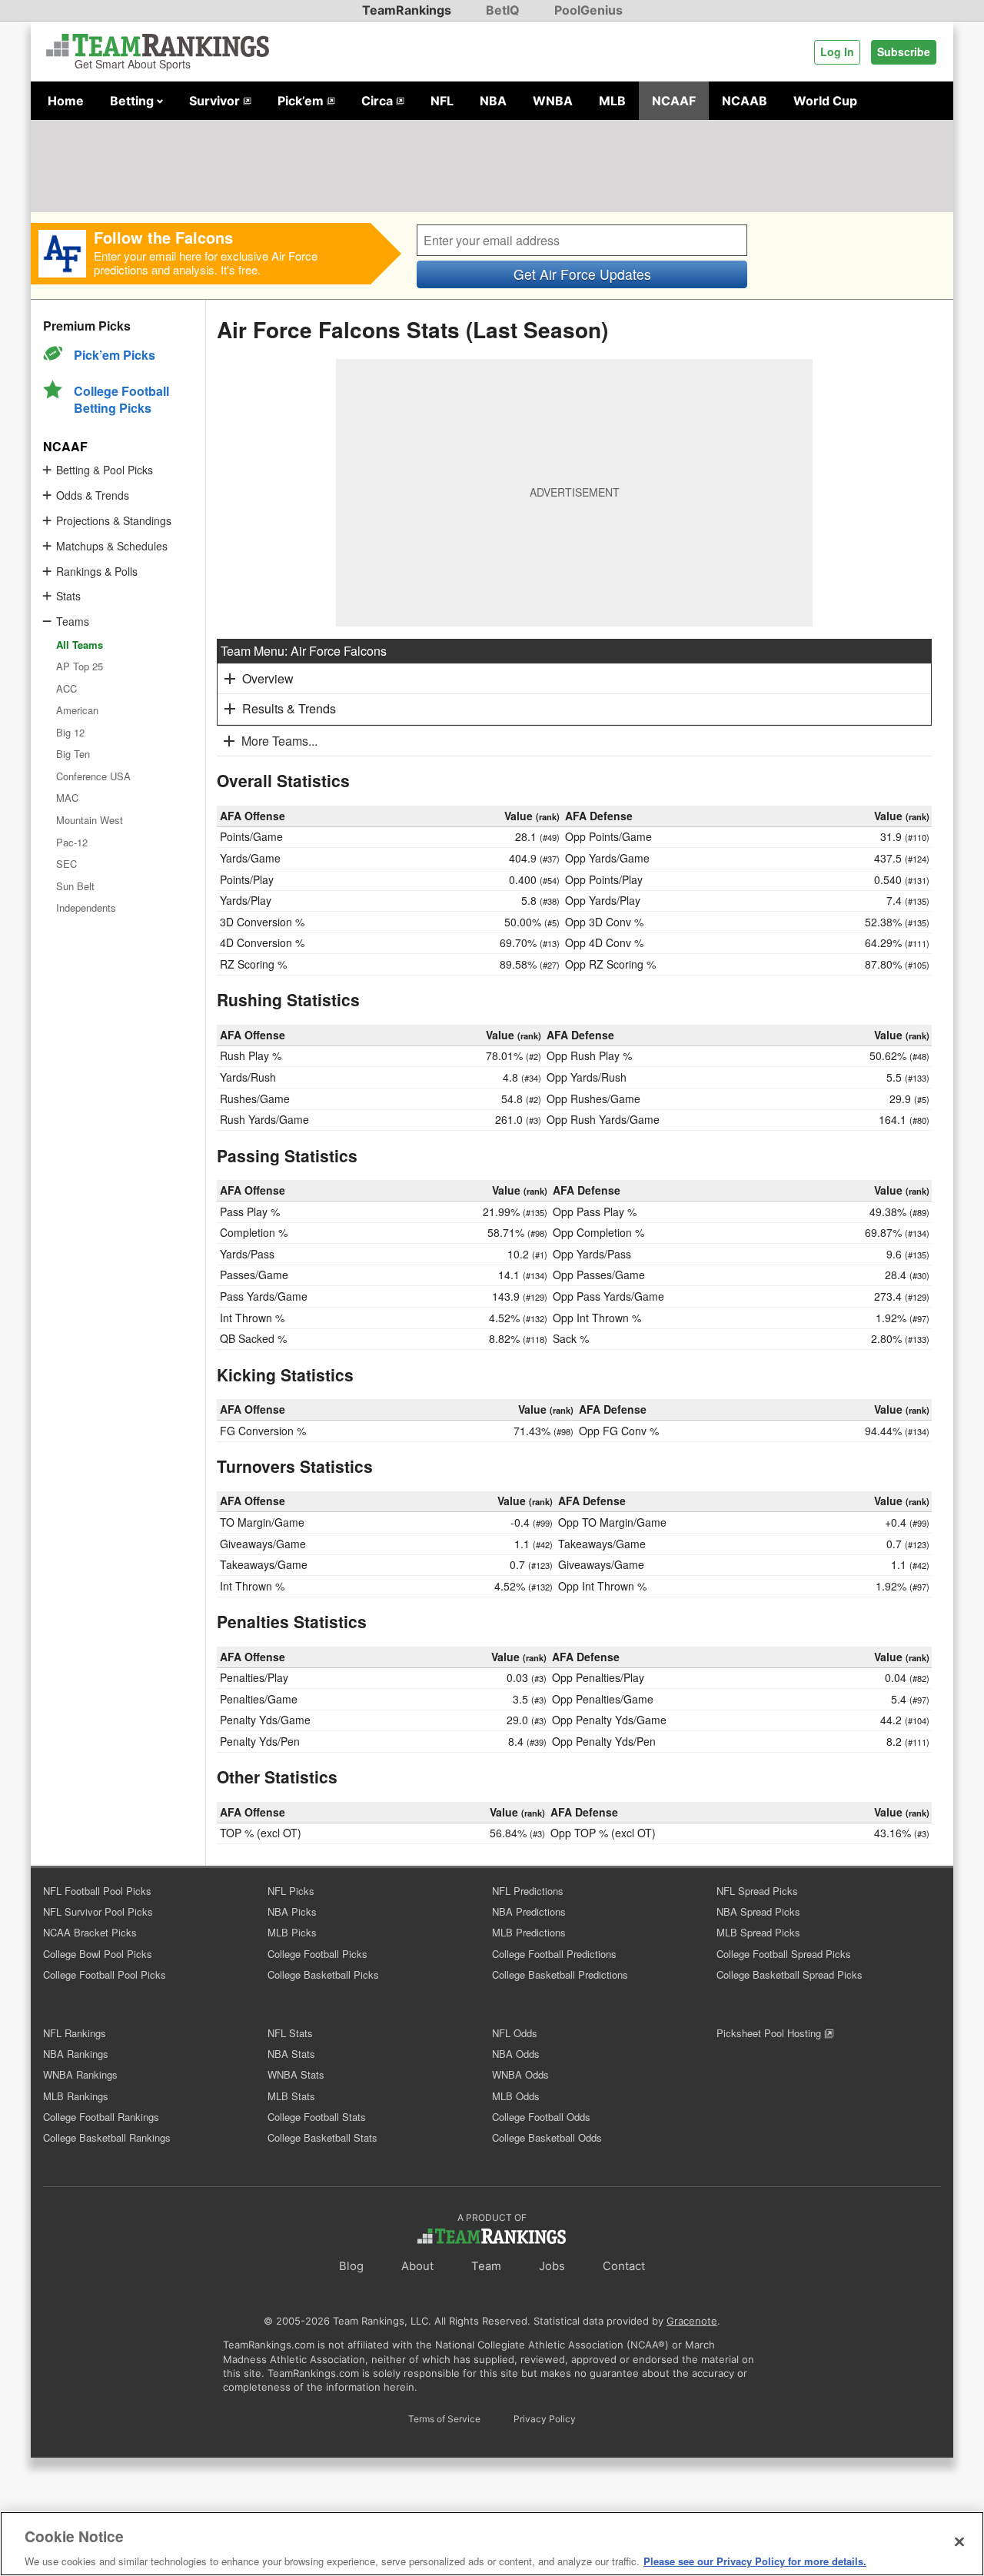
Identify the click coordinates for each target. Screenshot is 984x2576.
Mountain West (90, 820)
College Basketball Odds (547, 2137)
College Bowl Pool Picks (98, 1954)
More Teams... (279, 741)
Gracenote (692, 2321)
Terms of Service (444, 2419)
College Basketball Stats (322, 2137)
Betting (133, 101)
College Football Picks (317, 1954)
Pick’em (302, 101)
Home (66, 101)
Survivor (216, 101)
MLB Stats (291, 2096)
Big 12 (70, 732)
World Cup (825, 101)
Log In (837, 52)
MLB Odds (516, 2096)
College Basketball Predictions (560, 1974)
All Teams (80, 645)
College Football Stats (317, 2117)
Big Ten (73, 754)
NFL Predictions (528, 1891)
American (77, 710)
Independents (86, 907)
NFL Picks (291, 1891)
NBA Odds (516, 2054)
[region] (492, 2544)
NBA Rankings (76, 2054)
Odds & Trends (93, 495)
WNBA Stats (296, 2074)
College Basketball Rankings (107, 2137)
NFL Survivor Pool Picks (98, 1911)
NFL (442, 101)
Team (486, 2266)
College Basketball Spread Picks (790, 1974)
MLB (612, 101)
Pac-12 (72, 842)
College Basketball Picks (323, 1974)
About (417, 2266)
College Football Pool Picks (105, 1974)
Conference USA (93, 776)
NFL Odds (515, 2033)
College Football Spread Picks (784, 1954)
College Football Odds (541, 2117)
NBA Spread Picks (758, 1911)
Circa (379, 101)
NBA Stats (291, 2054)
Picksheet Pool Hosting (770, 2033)
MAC (67, 798)
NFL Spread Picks (757, 1891)
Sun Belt (75, 886)
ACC (66, 688)
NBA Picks (292, 1911)
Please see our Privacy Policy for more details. (755, 2560)
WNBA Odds (520, 2074)
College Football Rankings (101, 2117)
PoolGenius (588, 10)
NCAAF (674, 101)
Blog (351, 2266)
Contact (624, 2266)
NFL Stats (290, 2033)
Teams (73, 621)
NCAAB (745, 101)
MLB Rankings (76, 2096)
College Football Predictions (554, 1954)
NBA (493, 101)
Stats (68, 596)
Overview (268, 678)
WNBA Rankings (80, 2074)
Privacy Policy (545, 2419)
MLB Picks (292, 1932)
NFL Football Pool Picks (97, 1891)
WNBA (553, 101)
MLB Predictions (529, 1932)
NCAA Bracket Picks (90, 1932)
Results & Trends (289, 708)
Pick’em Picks (115, 355)
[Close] (959, 2541)
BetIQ (503, 10)
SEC (66, 864)
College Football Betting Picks (121, 399)
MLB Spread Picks (758, 1932)
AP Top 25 (80, 666)
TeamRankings (407, 10)
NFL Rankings (75, 2033)
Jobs (552, 2266)
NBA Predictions (529, 1911)
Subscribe (904, 52)
